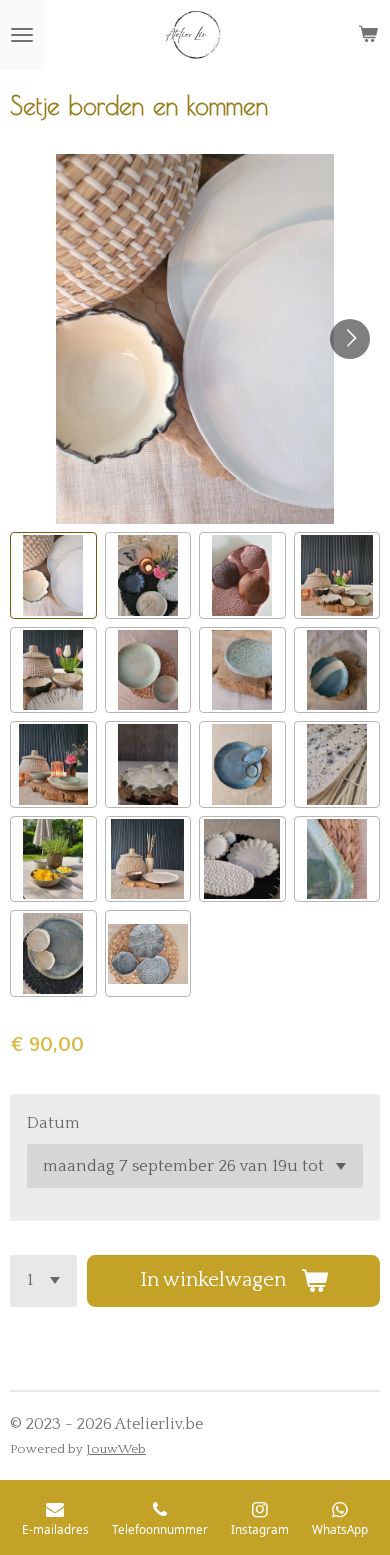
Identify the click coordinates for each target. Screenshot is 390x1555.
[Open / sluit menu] (22, 35)
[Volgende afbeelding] (350, 339)
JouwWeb (116, 1449)
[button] (53, 575)
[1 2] (43, 1281)
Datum (53, 1123)
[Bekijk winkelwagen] (368, 35)
